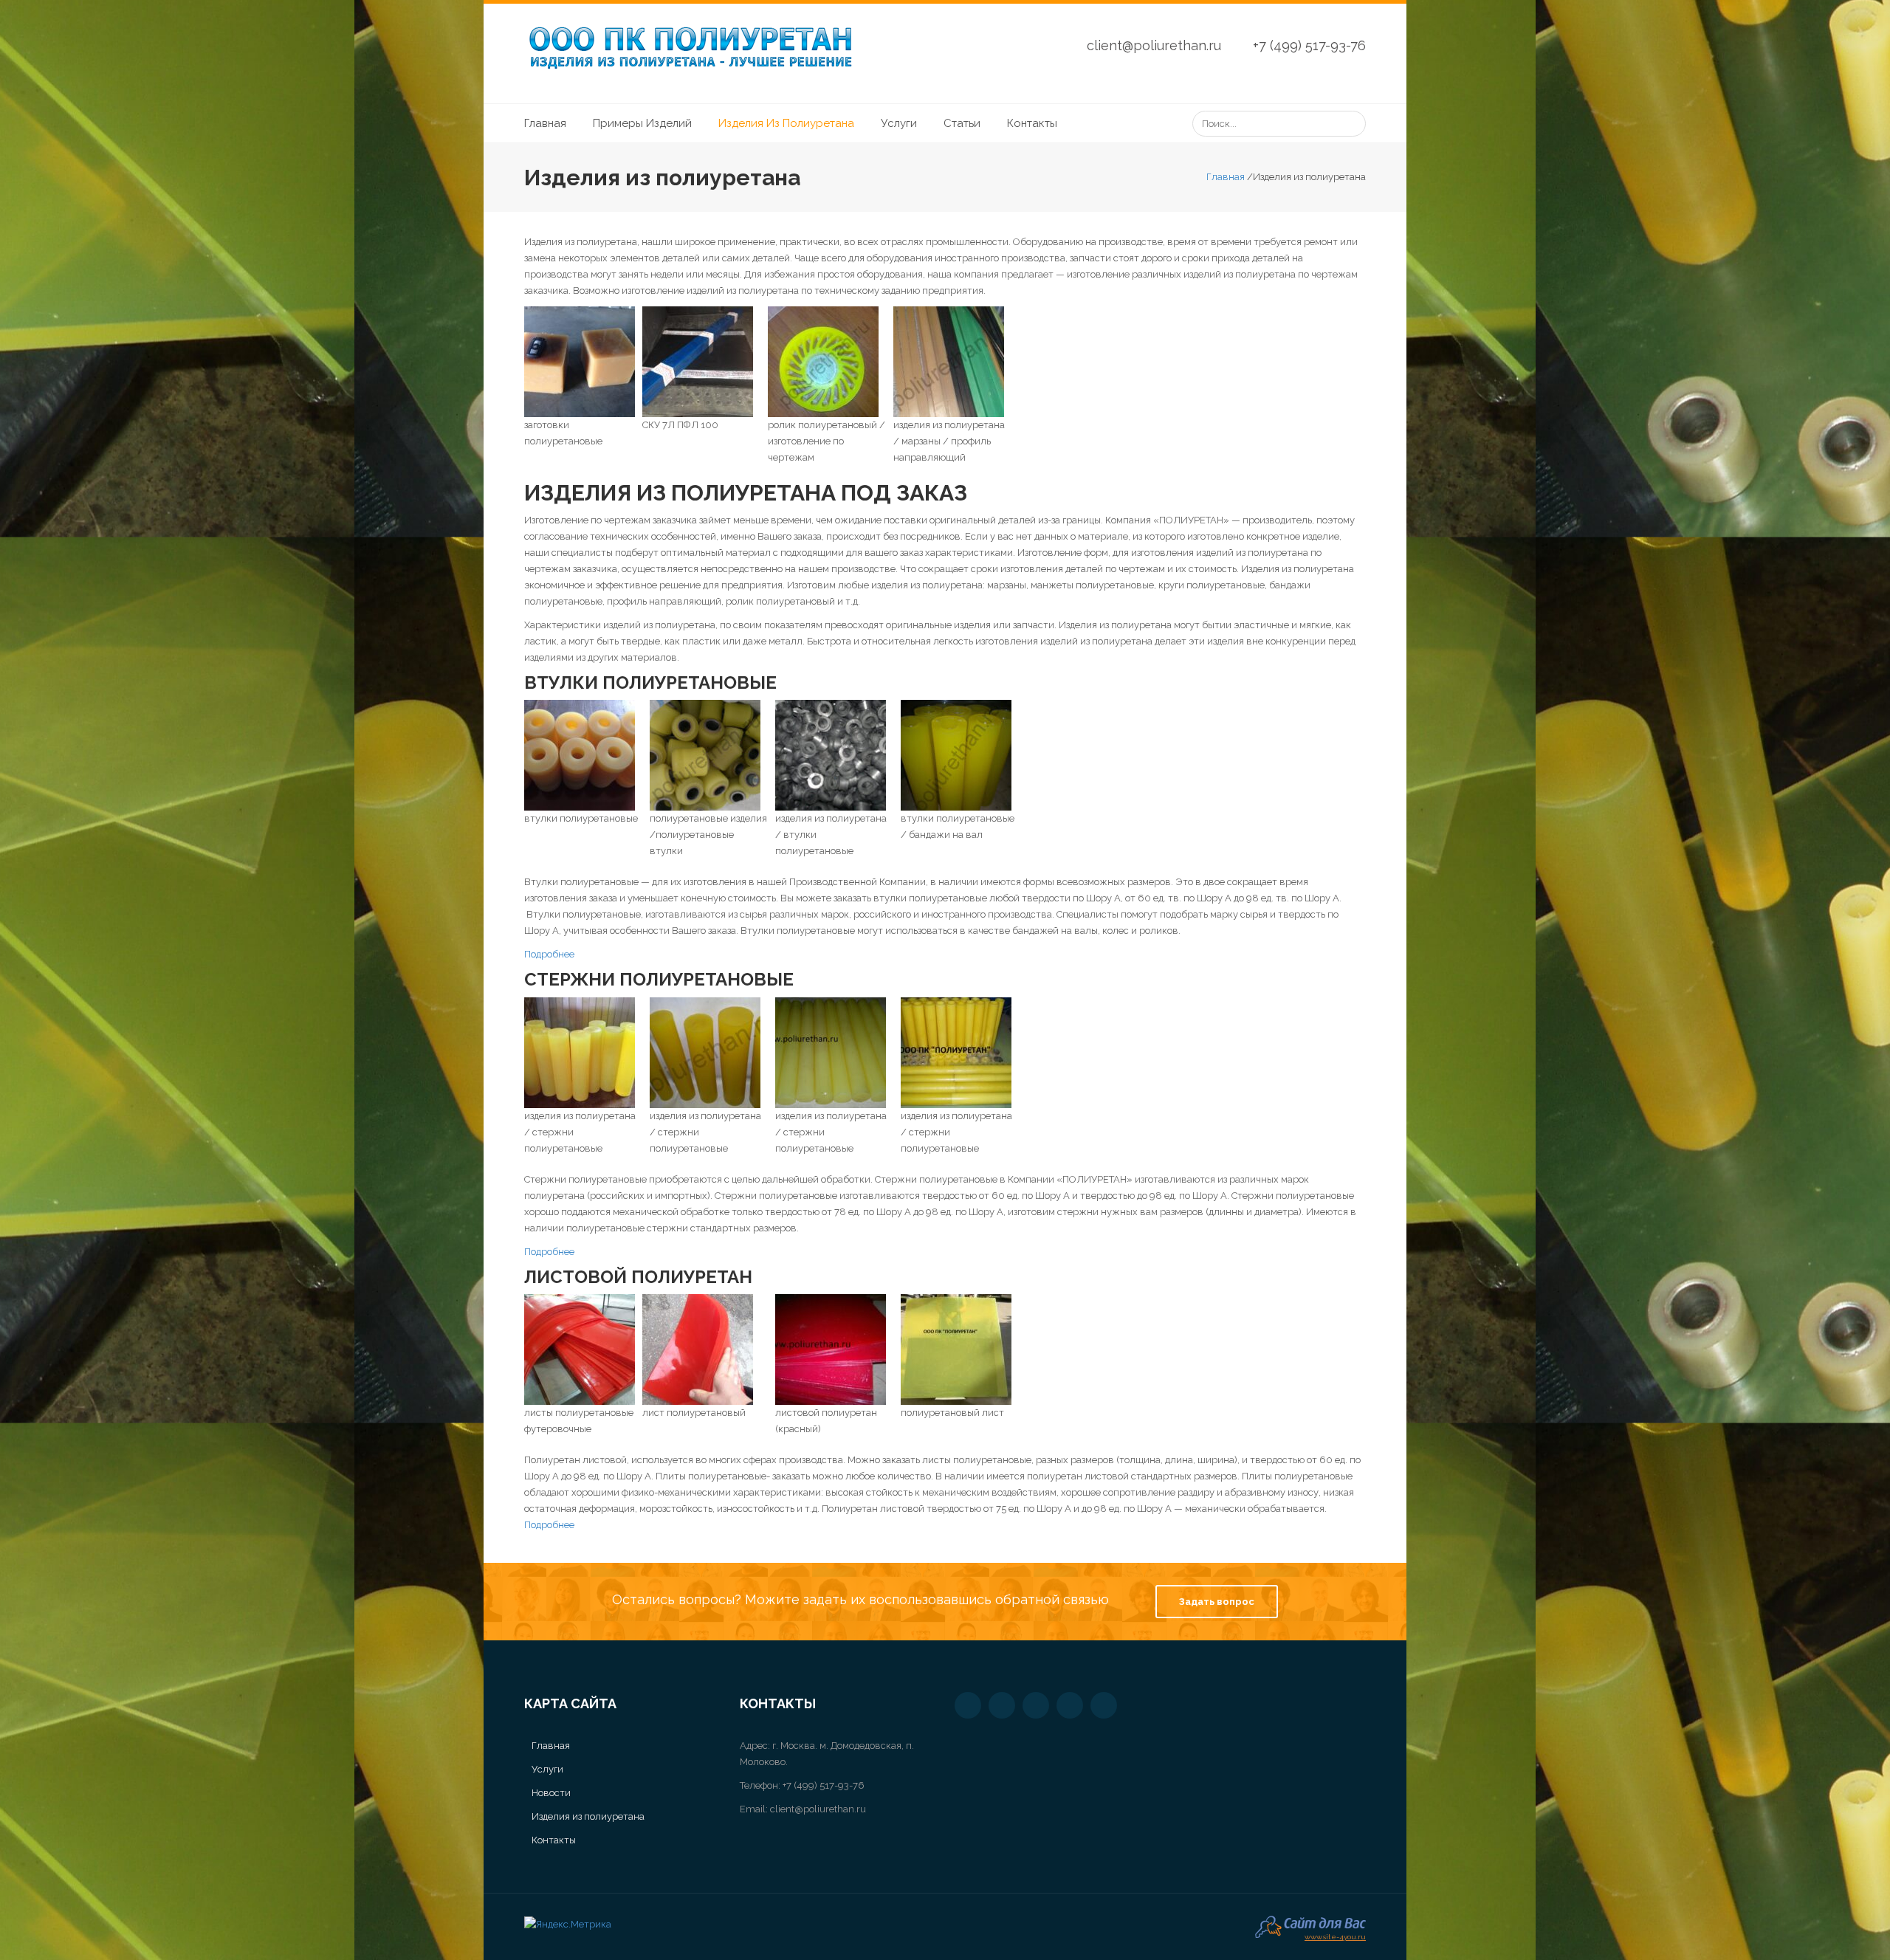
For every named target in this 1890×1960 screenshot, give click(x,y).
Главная (545, 123)
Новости (551, 1793)
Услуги (899, 123)
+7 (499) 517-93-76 (1309, 45)
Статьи (962, 123)
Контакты (1032, 123)
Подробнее (549, 954)
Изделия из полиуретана (786, 123)
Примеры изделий (642, 123)
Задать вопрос (1217, 1602)
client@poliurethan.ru (1154, 45)
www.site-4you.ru (1335, 1935)
